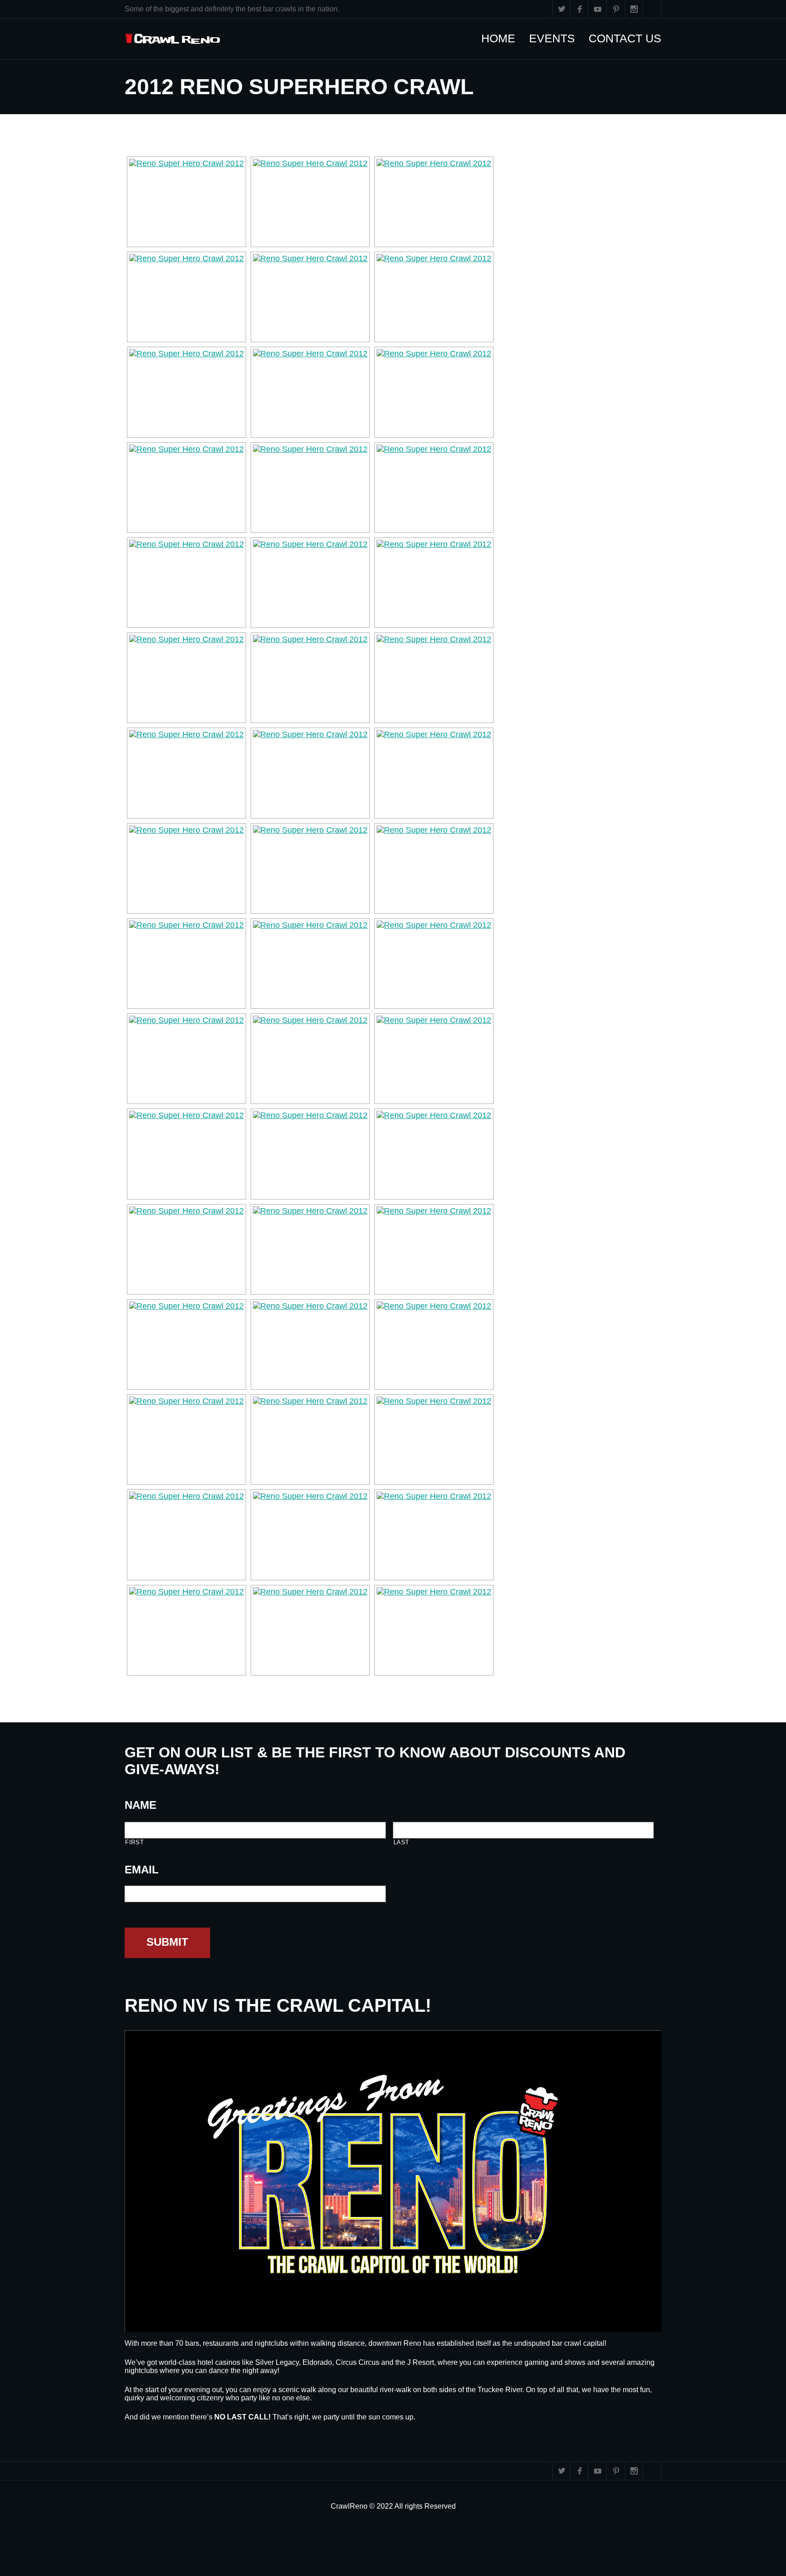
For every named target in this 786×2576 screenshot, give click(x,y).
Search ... (652, 9)
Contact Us (630, 38)
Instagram (634, 9)
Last (402, 1842)
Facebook (579, 9)
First (134, 1842)
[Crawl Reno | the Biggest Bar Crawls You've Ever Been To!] (173, 39)
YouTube (598, 9)
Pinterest (616, 9)
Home (503, 38)
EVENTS (557, 38)
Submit (167, 1942)
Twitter (561, 9)
